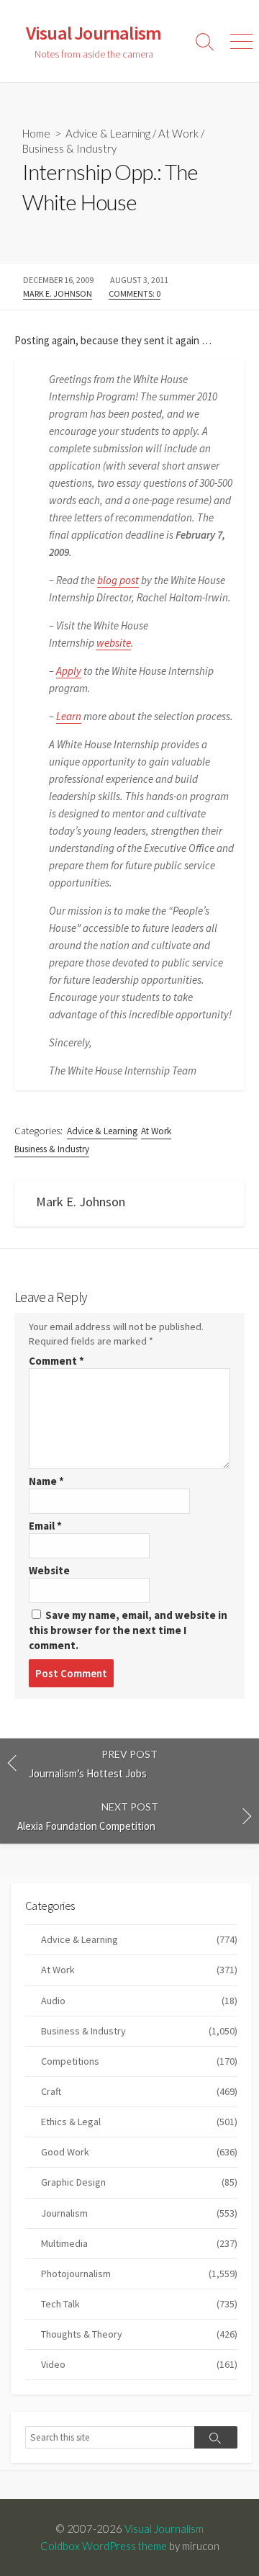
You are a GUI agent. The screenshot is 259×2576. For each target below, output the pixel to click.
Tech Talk (139, 2304)
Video (139, 2364)
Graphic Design (139, 2182)
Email (45, 1526)
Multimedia (139, 2243)
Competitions (139, 2061)
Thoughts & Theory (139, 2334)
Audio (139, 2001)
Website (49, 1570)
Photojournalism (139, 2274)
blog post (118, 580)
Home (36, 133)
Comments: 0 (135, 293)
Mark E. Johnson (58, 293)
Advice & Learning (108, 133)
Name (46, 1481)
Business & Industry (69, 148)
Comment (56, 1361)
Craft (139, 2091)
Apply (69, 671)
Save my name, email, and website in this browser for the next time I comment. (128, 1630)
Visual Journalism (164, 2528)
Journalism (139, 2213)
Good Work (139, 2152)
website (114, 643)
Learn (69, 716)
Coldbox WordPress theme (104, 2546)
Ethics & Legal (139, 2122)
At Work (178, 133)
